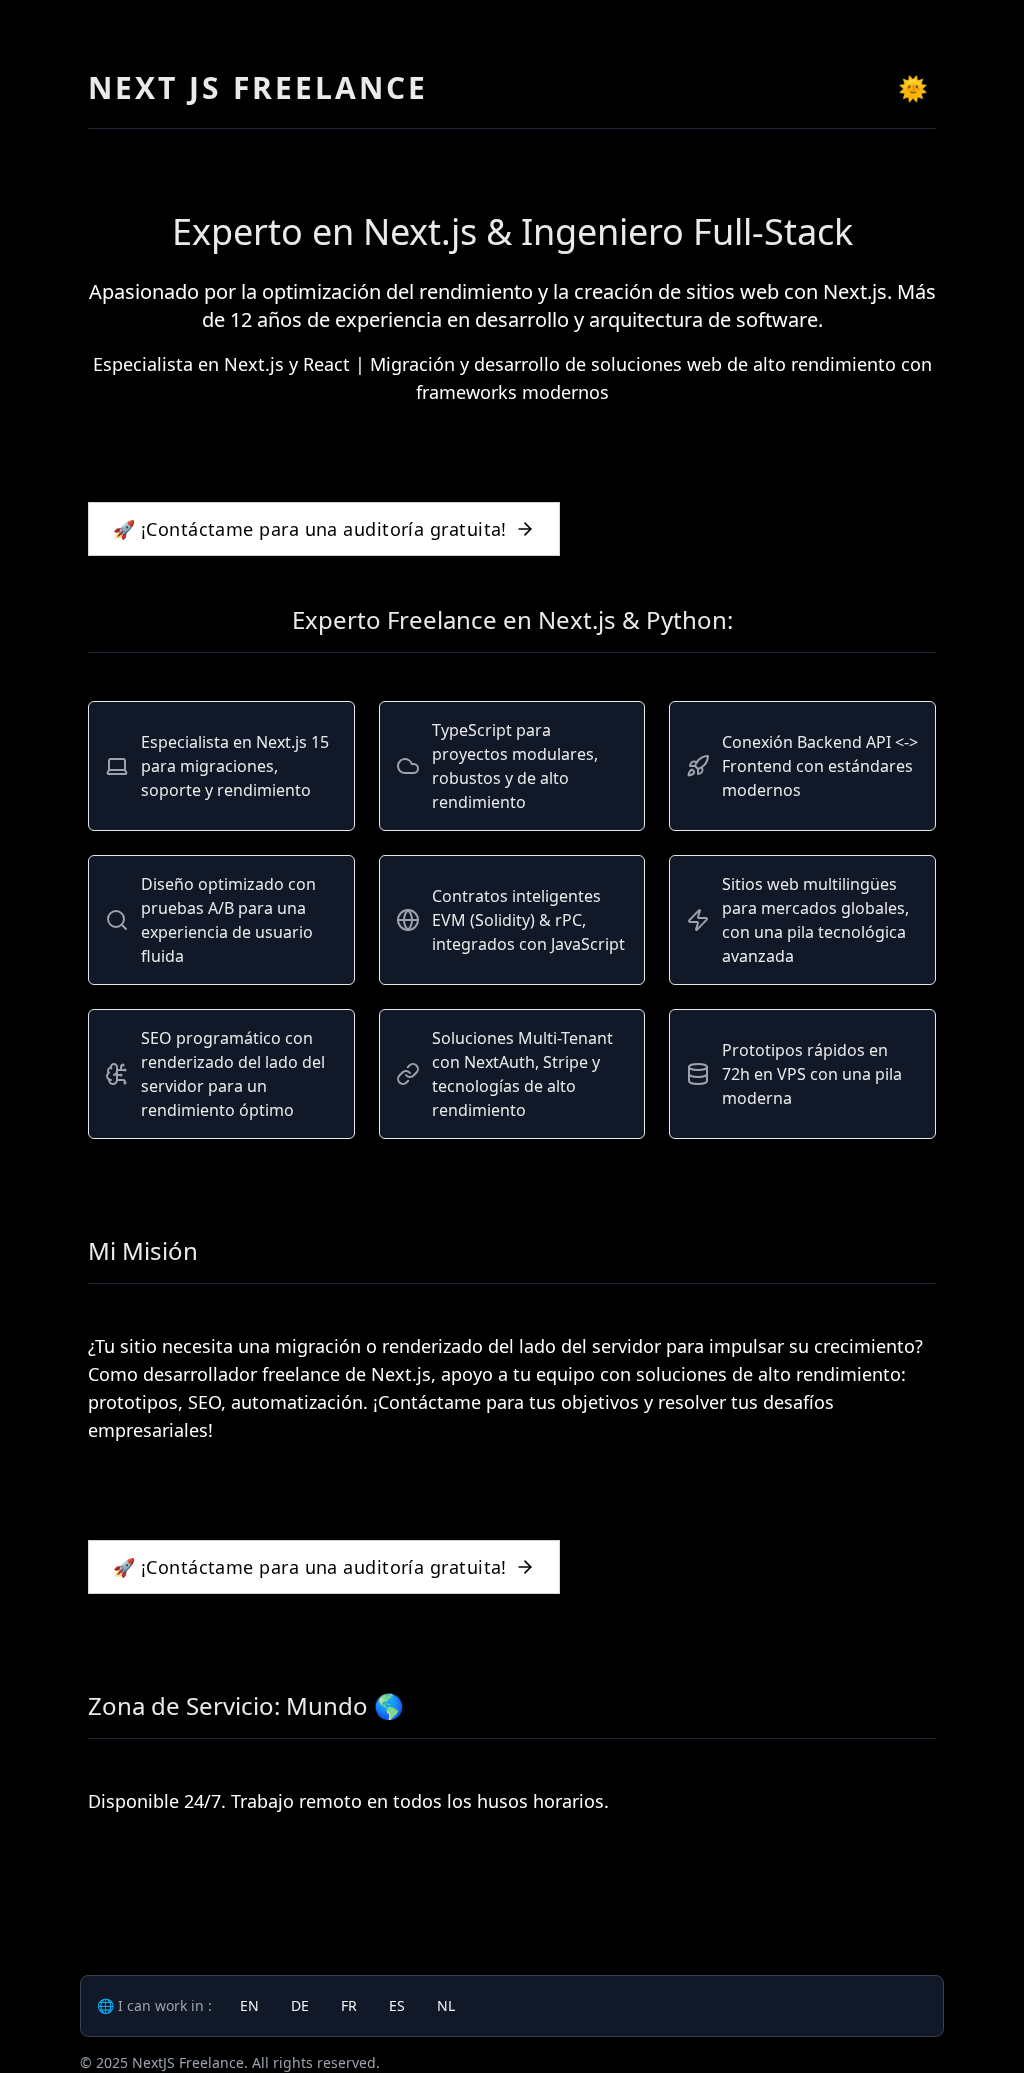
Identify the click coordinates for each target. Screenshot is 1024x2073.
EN (249, 2005)
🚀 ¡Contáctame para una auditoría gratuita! (310, 529)
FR (349, 2005)
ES (397, 2005)
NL (446, 2005)
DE (300, 2005)
